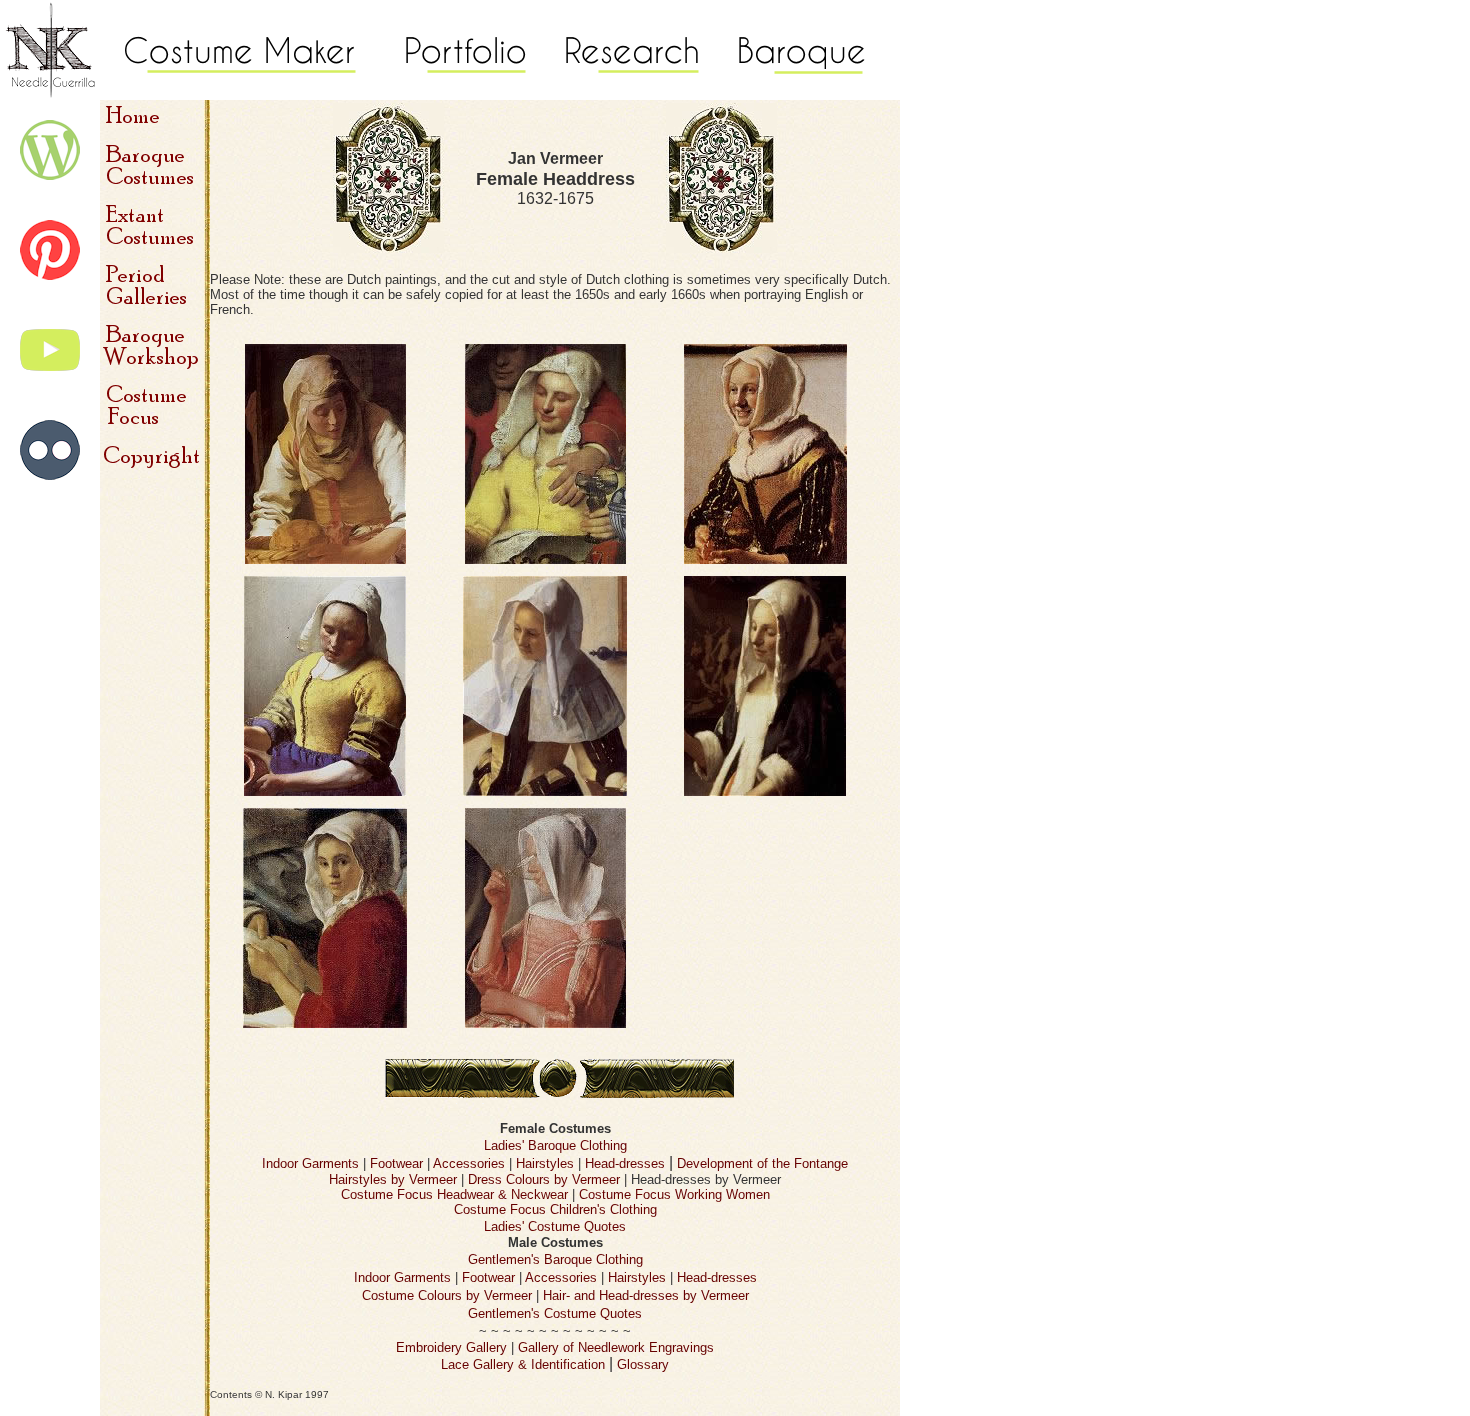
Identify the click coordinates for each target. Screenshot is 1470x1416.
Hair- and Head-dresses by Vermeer (646, 1295)
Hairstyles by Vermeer (393, 1179)
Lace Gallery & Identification (523, 1364)
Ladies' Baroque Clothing (555, 1145)
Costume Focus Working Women (674, 1194)
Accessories (469, 1163)
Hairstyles (545, 1163)
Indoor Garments (310, 1163)
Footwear (396, 1163)
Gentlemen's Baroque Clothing (555, 1259)
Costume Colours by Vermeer (447, 1295)
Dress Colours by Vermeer (544, 1179)
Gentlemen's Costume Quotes (555, 1313)
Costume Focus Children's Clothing (555, 1209)
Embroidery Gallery (451, 1347)
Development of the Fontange (762, 1163)
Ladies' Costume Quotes (555, 1226)
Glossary (643, 1364)
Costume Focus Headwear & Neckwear (454, 1194)
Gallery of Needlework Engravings (616, 1347)
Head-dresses (625, 1163)
